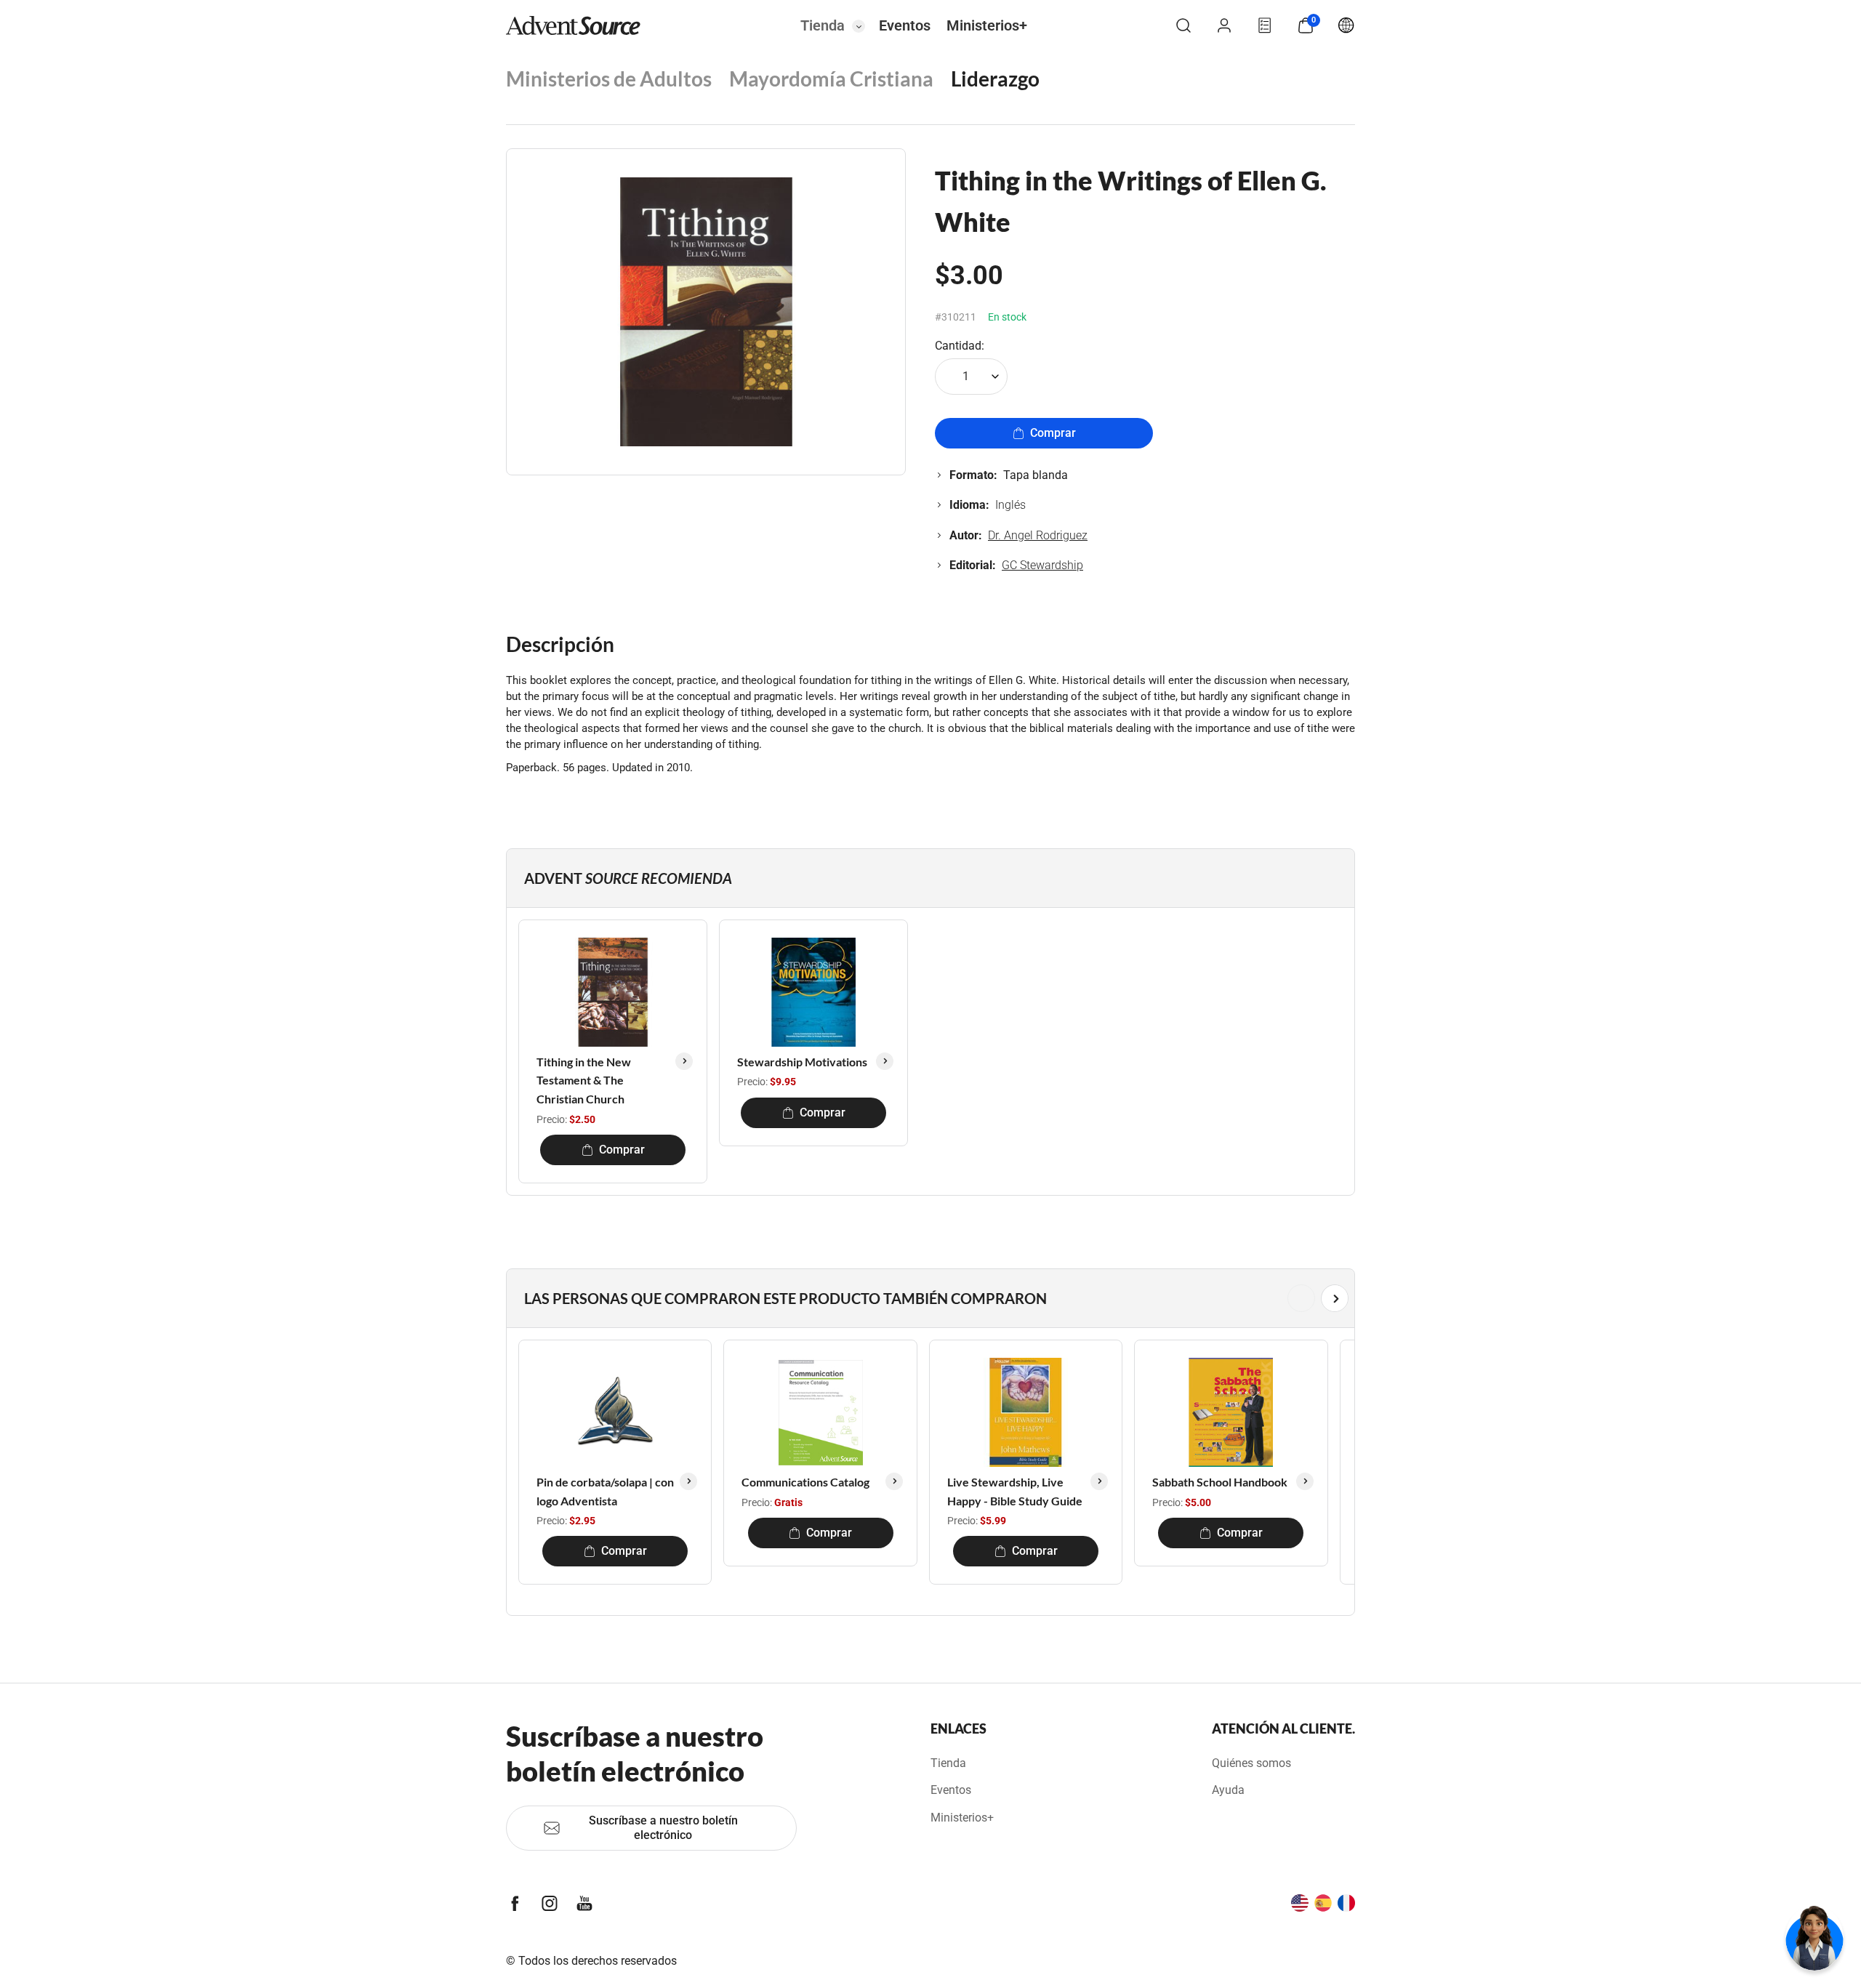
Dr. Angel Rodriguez (1038, 535)
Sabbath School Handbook (1220, 1482)
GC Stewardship (1042, 565)
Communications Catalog (805, 1482)
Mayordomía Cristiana (831, 79)
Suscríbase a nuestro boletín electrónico (663, 1828)
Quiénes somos (1251, 1763)
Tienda (823, 25)
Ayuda (1228, 1790)
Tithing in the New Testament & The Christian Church (584, 1080)
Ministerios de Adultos (609, 79)
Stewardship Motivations (802, 1062)
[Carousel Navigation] (928, 1298)
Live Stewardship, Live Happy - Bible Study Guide (1015, 1491)
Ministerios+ (987, 25)
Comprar (1053, 433)
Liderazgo (995, 79)
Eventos (905, 25)
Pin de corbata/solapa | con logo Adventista (605, 1491)
